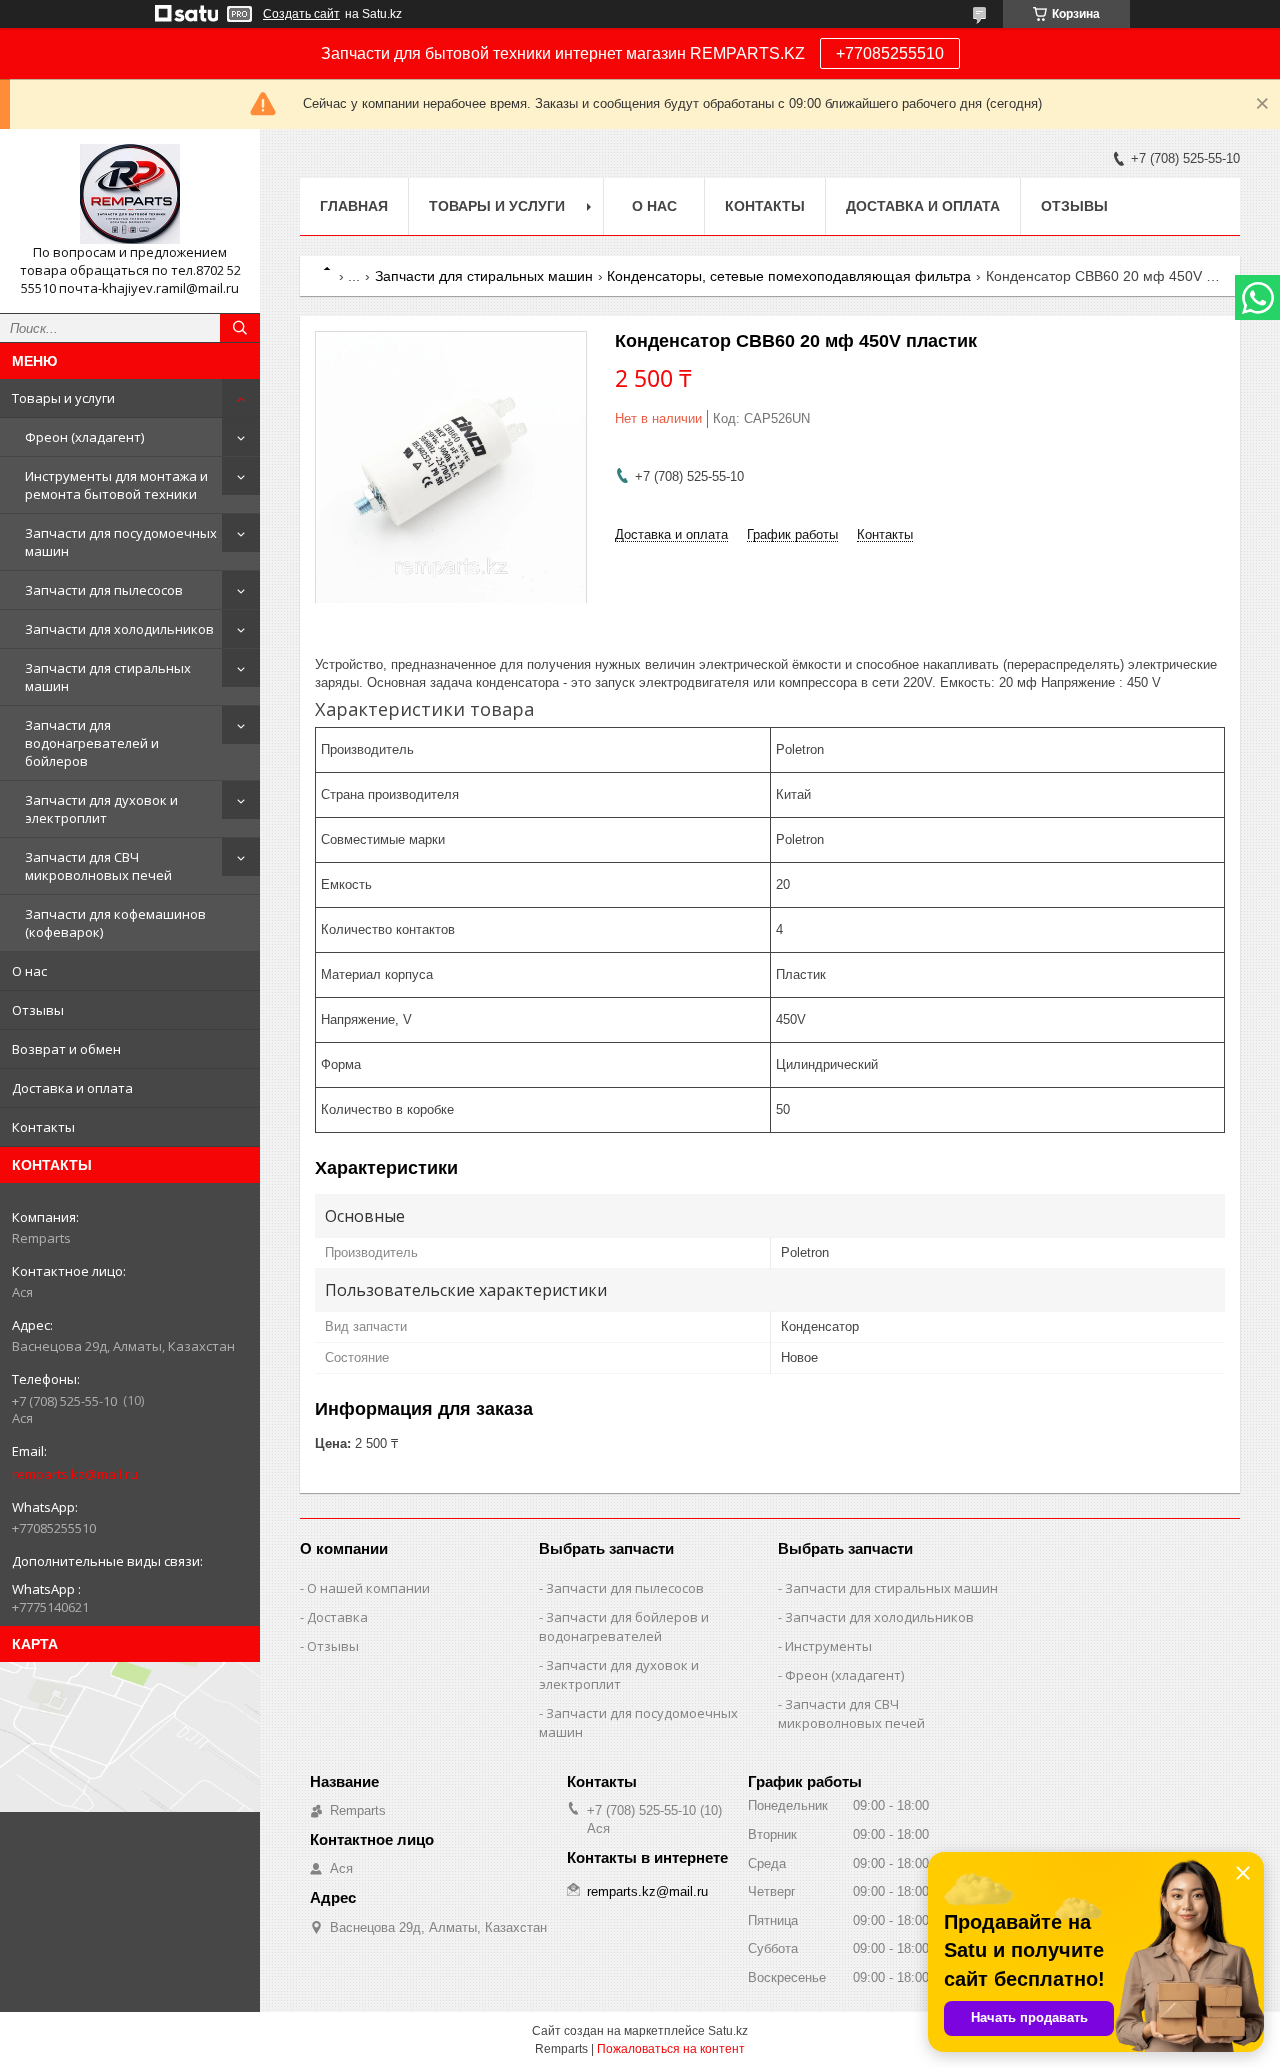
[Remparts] (130, 194)
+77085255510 (890, 53)
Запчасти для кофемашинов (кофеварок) (115, 923)
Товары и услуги (63, 398)
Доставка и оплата (72, 1088)
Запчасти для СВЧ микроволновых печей (98, 866)
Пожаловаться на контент (671, 2049)
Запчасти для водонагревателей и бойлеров (92, 743)
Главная (354, 206)
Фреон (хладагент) (84, 437)
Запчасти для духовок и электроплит (101, 809)
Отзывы (38, 1010)
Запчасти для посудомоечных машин (121, 542)
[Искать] (240, 328)
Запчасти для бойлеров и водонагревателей (624, 1626)
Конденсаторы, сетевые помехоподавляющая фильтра (789, 276)
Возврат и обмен (66, 1049)
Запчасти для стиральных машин (108, 677)
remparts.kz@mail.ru (75, 1474)
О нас (29, 971)
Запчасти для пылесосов (104, 590)
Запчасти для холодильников (119, 629)
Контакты (43, 1127)
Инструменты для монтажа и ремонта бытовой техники (116, 485)
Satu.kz (728, 2031)
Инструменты (828, 1646)
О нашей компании (368, 1588)
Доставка (337, 1617)
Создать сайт (301, 14)
